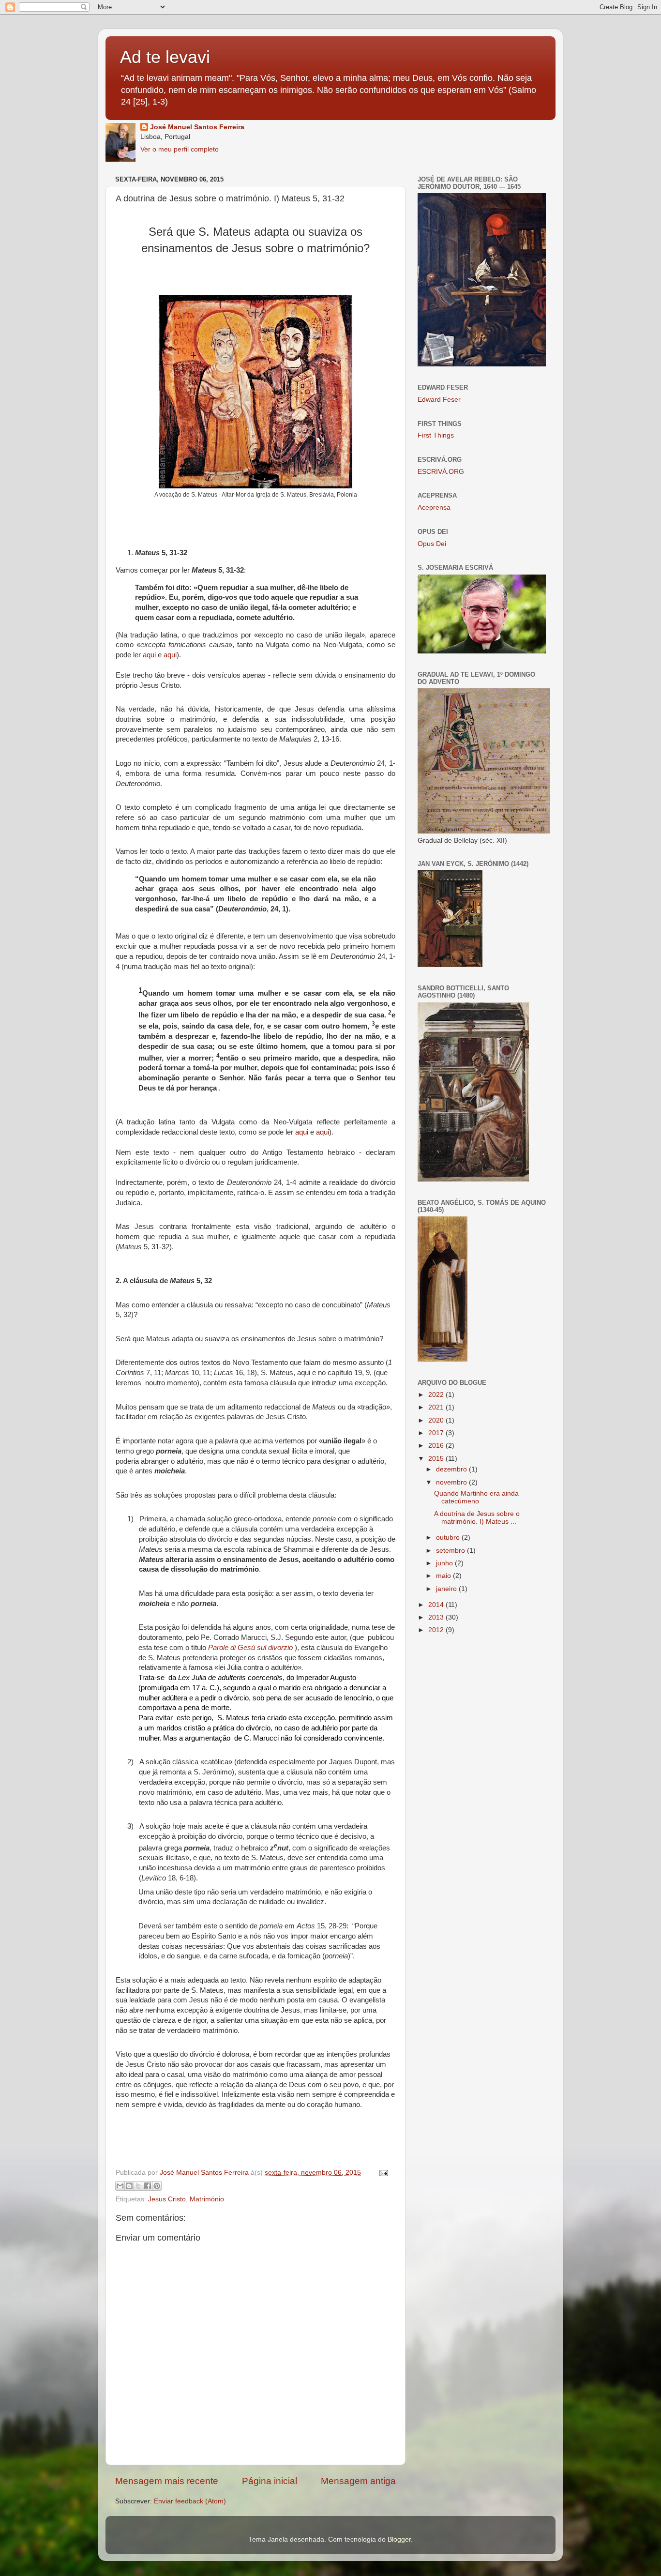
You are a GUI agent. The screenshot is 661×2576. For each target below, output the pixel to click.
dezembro (452, 1469)
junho (445, 1563)
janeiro (447, 1589)
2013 (437, 1617)
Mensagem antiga (358, 2481)
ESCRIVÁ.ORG (441, 472)
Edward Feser (439, 400)
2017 (437, 1433)
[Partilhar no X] (138, 2186)
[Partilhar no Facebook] (148, 2186)
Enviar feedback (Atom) (190, 2501)
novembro (452, 1482)
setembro (451, 1551)
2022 (437, 1395)
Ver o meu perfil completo (180, 149)
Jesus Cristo (167, 2199)
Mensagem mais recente (167, 2481)
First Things (436, 435)
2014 (437, 1605)
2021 (437, 1407)
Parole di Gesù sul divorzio (251, 1648)
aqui (149, 655)
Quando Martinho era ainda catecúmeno (476, 1497)
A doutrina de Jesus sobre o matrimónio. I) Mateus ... (477, 1518)
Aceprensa (434, 508)
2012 (437, 1630)
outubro (449, 1538)
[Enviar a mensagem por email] (120, 2186)
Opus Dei (432, 544)
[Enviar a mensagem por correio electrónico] (382, 2173)
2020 (437, 1420)
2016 (437, 1446)
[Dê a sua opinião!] (129, 2186)
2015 (437, 1459)
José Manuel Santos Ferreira (197, 127)
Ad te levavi (165, 57)
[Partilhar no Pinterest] (157, 2186)
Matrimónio (207, 2199)
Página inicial (270, 2481)
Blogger (399, 2539)
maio (444, 1576)
